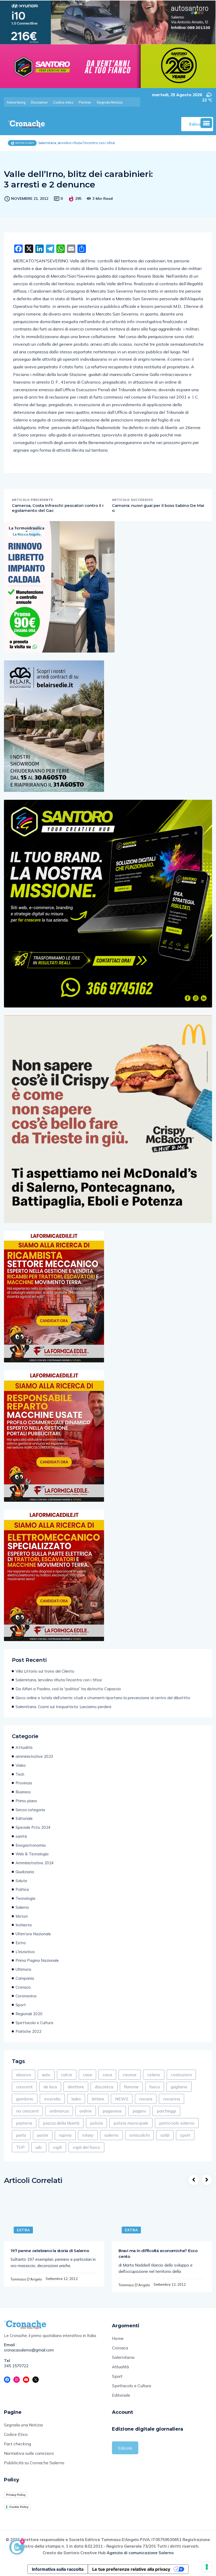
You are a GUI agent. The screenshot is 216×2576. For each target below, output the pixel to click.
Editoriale (24, 1818)
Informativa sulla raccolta (58, 2569)
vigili (57, 2147)
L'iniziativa (25, 1952)
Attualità (24, 1747)
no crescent (27, 2111)
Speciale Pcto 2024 (33, 1827)
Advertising (16, 102)
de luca (50, 2087)
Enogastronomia (31, 1845)
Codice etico (63, 102)
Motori (22, 1916)
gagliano (179, 2087)
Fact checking (18, 2444)
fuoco (155, 2087)
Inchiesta (24, 1925)
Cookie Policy (19, 2507)
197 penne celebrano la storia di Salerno (50, 2251)
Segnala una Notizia (23, 2425)
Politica (22, 1889)
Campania (25, 1978)
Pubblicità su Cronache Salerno (34, 2463)
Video (21, 1765)
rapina (65, 2135)
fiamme (131, 2087)
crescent (24, 2087)
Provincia (24, 1783)
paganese (112, 2111)
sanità (21, 1836)
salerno (111, 2135)
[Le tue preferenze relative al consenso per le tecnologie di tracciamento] (207, 2567)
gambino (25, 2099)
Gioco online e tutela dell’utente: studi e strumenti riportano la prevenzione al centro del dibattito (103, 1698)
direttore (76, 2087)
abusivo (24, 2075)
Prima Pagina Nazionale (37, 1960)
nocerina (171, 2099)
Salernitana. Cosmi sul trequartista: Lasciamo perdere (63, 1707)
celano (154, 2075)
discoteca (104, 2087)
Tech (20, 1774)
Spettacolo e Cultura (34, 2023)
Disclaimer (39, 102)
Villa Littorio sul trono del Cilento (45, 1671)
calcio (67, 2075)
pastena (24, 2123)
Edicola (125, 2448)
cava (107, 2075)
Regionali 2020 (29, 2014)
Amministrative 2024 (35, 1863)
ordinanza (59, 2111)
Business (23, 1792)
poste (43, 2135)
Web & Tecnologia (32, 1854)
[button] (206, 123)
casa (87, 2075)
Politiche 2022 (28, 2031)
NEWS (122, 2099)
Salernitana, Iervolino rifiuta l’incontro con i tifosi (59, 1680)
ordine (86, 2111)
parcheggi (166, 2111)
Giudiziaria (25, 1872)
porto (21, 2135)
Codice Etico (16, 2434)
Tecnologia (25, 1898)
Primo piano (26, 1801)
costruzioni (181, 2075)
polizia (96, 2123)
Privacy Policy (16, 2495)
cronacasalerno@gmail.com (29, 2350)
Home (118, 2338)
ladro (76, 2099)
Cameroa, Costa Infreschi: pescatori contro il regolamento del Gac (58, 508)
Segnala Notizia (110, 102)
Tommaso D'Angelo (26, 2279)
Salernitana (123, 2357)
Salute (21, 1881)
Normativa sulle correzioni (29, 2453)
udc (39, 2147)
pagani (139, 2111)
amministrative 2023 (34, 1756)
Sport (21, 2005)
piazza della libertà (61, 2123)
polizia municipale (131, 2123)
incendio (52, 2099)
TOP (20, 2147)
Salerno (22, 1907)
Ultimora (23, 1969)
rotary (88, 2135)
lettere (98, 2099)
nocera (146, 2099)
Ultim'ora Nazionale (33, 1934)
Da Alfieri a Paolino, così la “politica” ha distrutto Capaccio (68, 1689)
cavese (130, 2075)
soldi (165, 2135)
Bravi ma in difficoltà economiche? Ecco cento (158, 2254)
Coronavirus (26, 1996)
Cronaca (23, 1987)
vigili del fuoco (86, 2147)
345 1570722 (16, 2366)
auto (46, 2075)
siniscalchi (139, 2135)
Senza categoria (30, 1810)
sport (185, 2135)
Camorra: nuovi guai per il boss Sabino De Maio (158, 508)
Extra (21, 1943)
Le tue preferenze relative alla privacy (131, 2569)
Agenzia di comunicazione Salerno (140, 2553)
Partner (85, 102)
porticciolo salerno (177, 2123)
